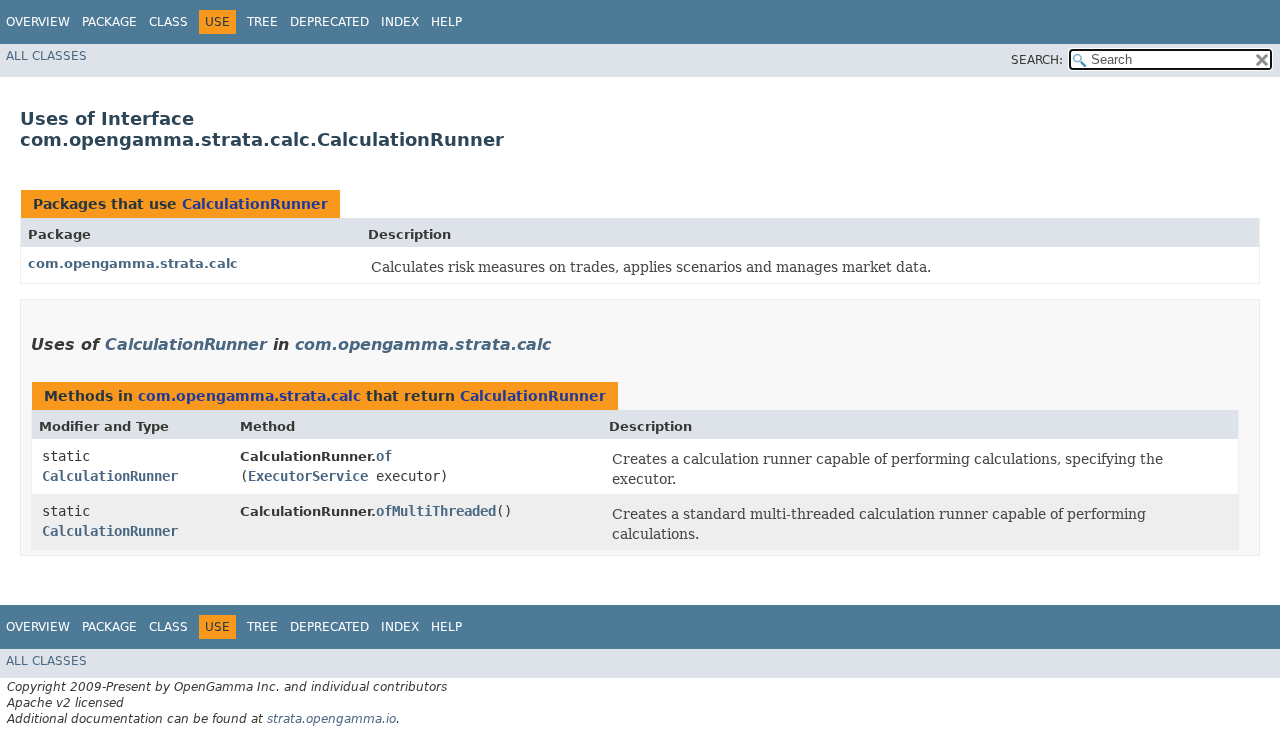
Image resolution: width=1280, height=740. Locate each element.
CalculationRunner (255, 204)
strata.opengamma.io (331, 719)
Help (446, 22)
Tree (262, 22)
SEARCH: (1037, 60)
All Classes (46, 56)
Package (109, 22)
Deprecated (329, 22)
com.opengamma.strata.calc (133, 263)
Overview (38, 22)
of (384, 456)
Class (168, 22)
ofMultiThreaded (436, 511)
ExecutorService (308, 476)
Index (400, 22)
